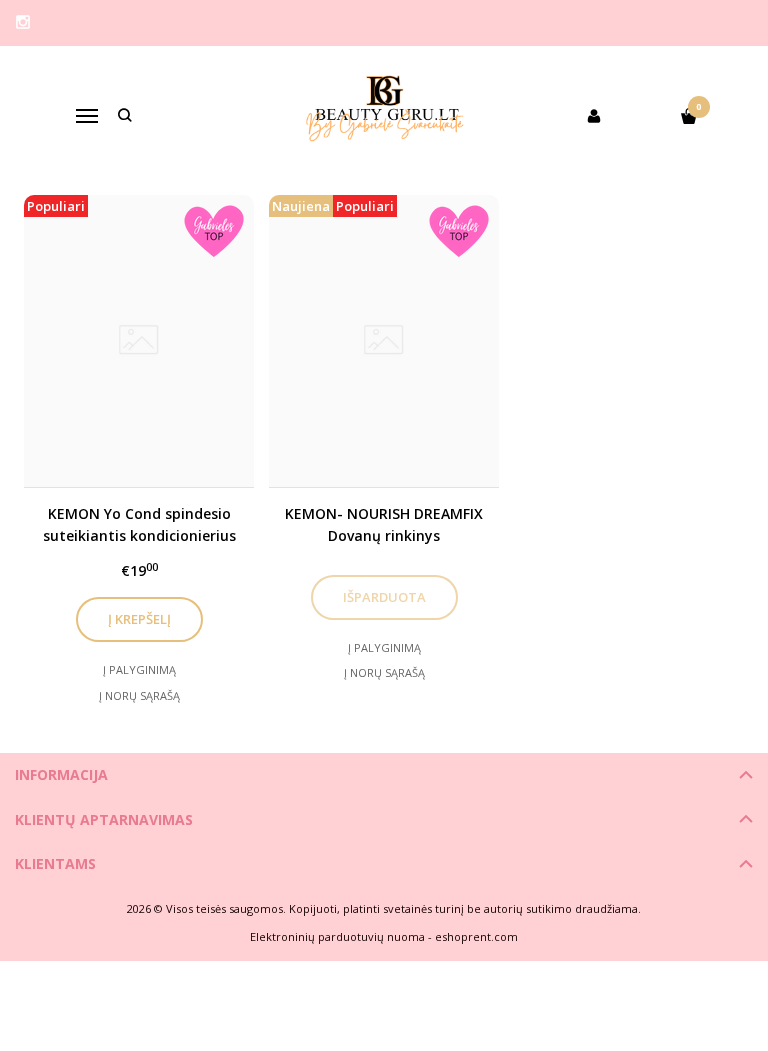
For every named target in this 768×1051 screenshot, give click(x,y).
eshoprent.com (476, 936)
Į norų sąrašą (139, 695)
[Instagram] (23, 22)
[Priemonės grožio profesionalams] (384, 116)
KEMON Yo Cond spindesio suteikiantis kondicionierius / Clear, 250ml (139, 524)
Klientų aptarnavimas (104, 819)
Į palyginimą (139, 669)
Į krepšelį (139, 619)
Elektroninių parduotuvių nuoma (337, 936)
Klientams (55, 863)
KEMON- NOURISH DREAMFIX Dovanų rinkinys (384, 524)
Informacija (61, 774)
